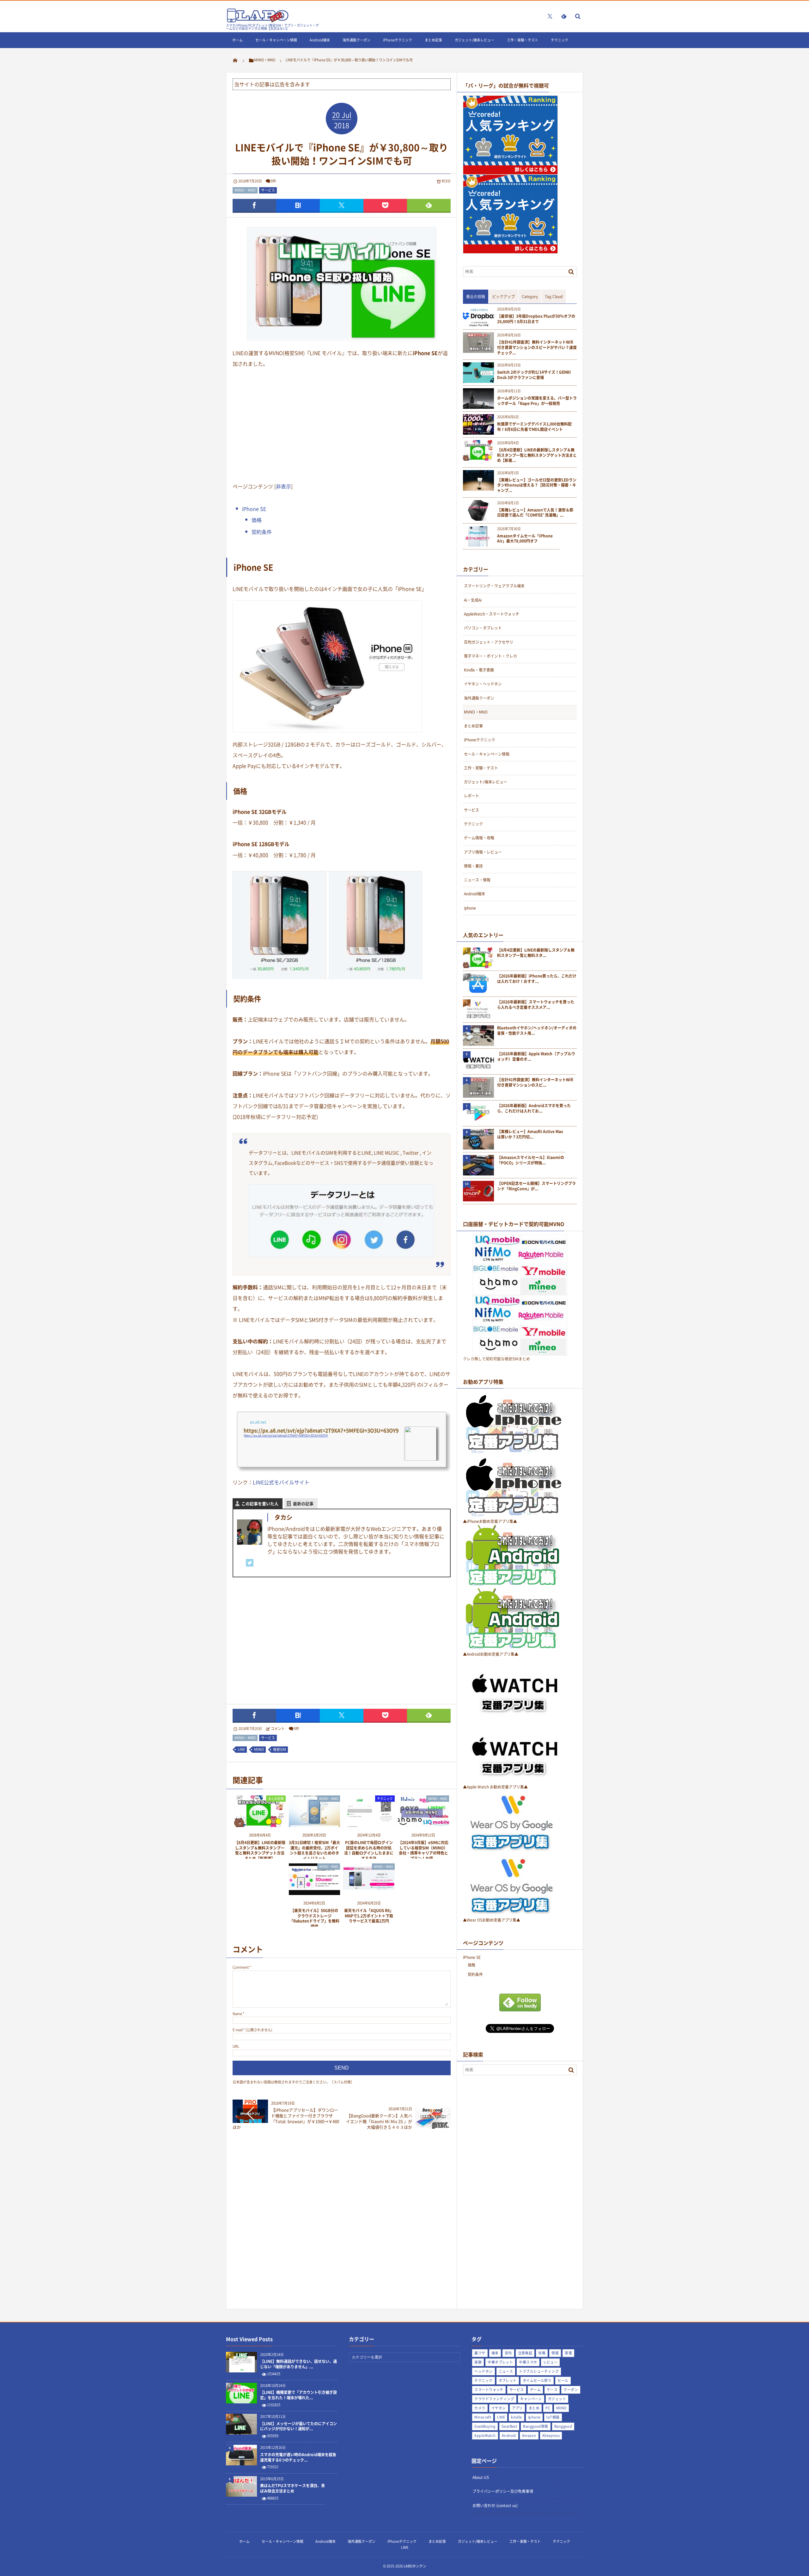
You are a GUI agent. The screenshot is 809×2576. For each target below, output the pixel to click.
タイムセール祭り (537, 2380)
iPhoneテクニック (398, 40)
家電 (568, 2353)
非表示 (283, 486)
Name (237, 2014)
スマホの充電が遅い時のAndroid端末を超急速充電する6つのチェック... (298, 2457)
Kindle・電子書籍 (479, 670)
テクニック (560, 40)
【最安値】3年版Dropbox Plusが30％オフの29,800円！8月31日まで (536, 319)
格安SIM (280, 1749)
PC (548, 2408)
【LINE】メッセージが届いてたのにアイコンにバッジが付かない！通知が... (298, 2426)
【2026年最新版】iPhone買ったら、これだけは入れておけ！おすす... (537, 979)
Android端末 (320, 40)
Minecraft (483, 2417)
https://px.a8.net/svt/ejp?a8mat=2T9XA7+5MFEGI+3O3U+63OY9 (286, 1435)
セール (563, 2380)
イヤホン (499, 2408)
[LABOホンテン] (258, 21)
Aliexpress (551, 2435)
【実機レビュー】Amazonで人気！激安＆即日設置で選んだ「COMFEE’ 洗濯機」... (535, 513)
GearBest (509, 2426)
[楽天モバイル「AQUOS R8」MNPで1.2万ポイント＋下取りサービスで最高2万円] (369, 1893)
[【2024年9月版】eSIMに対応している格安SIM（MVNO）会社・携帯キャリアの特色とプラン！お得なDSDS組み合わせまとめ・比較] (424, 1825)
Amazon (529, 2435)
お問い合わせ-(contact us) (495, 2505)
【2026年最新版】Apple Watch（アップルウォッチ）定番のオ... (536, 1057)
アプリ (517, 2408)
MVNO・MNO (245, 190)
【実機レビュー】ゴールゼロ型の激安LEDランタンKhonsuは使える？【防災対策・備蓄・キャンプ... (537, 485)
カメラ (480, 2408)
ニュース (506, 2371)
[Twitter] (250, 1563)
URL (236, 2046)
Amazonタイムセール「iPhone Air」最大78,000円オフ (525, 539)
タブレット (508, 2380)
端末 (495, 2353)
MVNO (259, 1749)
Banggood (563, 2426)
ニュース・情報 (477, 880)
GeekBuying (485, 2426)
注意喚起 (525, 2353)
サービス (268, 190)
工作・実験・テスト (523, 40)
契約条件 (262, 532)
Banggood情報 (535, 2426)
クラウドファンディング (494, 2399)
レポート (471, 796)
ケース (552, 2390)
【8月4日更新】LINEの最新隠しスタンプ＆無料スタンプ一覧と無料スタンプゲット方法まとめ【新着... (537, 455)
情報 (555, 2353)
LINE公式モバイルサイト (281, 1482)
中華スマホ (528, 2362)
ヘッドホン (483, 2371)
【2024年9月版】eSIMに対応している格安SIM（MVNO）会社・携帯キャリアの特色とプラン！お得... (423, 1850)
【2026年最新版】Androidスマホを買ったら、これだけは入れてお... (534, 1108)
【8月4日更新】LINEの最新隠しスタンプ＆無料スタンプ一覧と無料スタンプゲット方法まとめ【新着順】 (260, 1850)
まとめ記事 (433, 40)
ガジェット (557, 2399)
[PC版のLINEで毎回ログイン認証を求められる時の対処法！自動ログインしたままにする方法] (369, 1825)
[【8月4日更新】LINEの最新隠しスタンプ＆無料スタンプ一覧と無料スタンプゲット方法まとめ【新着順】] (260, 1825)
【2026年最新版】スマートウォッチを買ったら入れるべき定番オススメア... (536, 1005)
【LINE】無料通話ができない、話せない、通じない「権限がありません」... (298, 2364)
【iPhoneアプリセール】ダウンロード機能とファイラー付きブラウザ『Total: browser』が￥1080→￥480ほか (286, 2119)
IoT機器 (553, 2417)
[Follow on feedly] (564, 16)
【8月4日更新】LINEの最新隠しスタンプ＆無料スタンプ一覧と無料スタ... (536, 953)
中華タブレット (500, 2362)
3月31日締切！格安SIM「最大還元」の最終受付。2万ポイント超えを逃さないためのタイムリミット (314, 1850)
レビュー (550, 2362)
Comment (241, 1967)
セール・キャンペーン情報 (276, 40)
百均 (508, 2353)
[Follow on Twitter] (550, 16)
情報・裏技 (473, 866)
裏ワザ (480, 2353)
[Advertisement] (342, 424)
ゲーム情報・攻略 (479, 838)
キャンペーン (531, 2399)
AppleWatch (485, 2435)
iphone (470, 908)
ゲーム (535, 2390)
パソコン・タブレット (483, 628)
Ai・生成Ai (473, 600)
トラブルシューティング (539, 2371)
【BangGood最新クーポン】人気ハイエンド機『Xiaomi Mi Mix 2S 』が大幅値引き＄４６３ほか (379, 2121)
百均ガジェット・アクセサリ (489, 642)
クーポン (571, 2390)
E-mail (238, 2030)
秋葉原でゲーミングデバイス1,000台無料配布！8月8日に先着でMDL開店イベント (534, 427)
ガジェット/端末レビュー (474, 40)
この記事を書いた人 (260, 1503)
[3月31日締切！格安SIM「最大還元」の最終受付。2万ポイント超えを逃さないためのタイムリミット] (315, 1825)
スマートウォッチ (489, 2390)
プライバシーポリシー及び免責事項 (503, 2491)
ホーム (237, 40)
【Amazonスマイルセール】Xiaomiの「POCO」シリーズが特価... (531, 1160)
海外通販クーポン (356, 40)
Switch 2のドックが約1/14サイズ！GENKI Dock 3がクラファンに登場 (534, 375)
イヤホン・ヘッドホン (483, 684)
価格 (257, 520)
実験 (478, 2362)
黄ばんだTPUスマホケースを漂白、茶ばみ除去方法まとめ (292, 2488)
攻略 (542, 2353)
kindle (517, 2417)
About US (481, 2477)
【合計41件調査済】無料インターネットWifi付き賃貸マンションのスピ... (535, 1083)
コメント (278, 1729)
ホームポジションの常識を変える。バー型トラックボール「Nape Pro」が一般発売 (537, 401)
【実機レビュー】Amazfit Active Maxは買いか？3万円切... (530, 1134)
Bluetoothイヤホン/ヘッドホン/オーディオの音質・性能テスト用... (537, 1031)
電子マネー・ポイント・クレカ (490, 656)
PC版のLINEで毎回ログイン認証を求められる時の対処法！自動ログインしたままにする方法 (369, 1850)
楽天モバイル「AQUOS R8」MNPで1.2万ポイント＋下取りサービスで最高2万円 (369, 1916)
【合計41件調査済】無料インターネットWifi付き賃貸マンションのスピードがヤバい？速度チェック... (537, 347)
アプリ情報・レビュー (483, 852)
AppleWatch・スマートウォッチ (492, 614)
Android (509, 2435)
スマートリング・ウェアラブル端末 (494, 586)
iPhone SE (254, 509)
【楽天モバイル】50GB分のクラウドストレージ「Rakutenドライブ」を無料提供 (314, 1918)
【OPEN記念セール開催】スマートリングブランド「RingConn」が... (536, 1186)
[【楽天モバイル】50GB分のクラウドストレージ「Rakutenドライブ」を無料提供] (315, 1893)
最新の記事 (303, 1503)
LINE (236, 56)
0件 (274, 181)
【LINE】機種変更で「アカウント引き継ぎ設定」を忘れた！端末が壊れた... (298, 2395)
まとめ (534, 2408)
